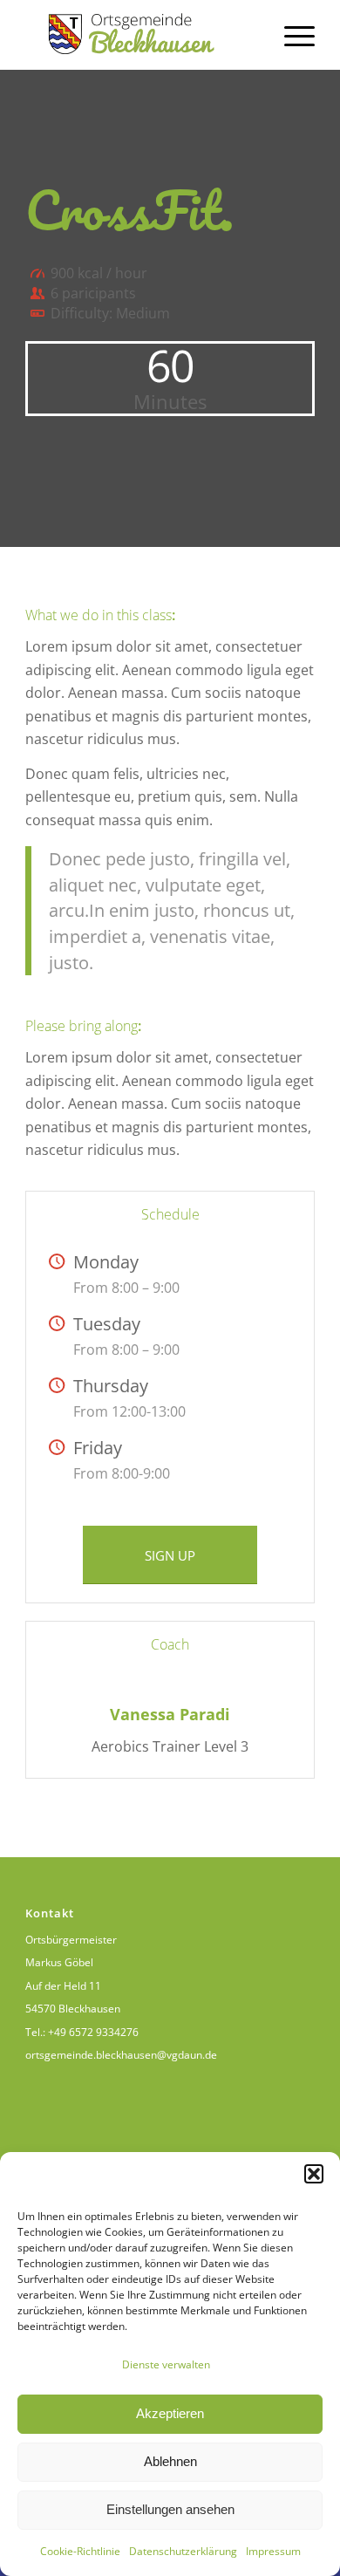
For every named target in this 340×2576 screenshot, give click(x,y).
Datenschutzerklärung (183, 2551)
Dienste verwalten (166, 2364)
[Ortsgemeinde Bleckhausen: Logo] (141, 35)
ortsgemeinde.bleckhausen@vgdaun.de (121, 2055)
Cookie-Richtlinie (80, 2551)
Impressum (273, 2551)
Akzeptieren (170, 2413)
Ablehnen (170, 2461)
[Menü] (291, 35)
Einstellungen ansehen (170, 2509)
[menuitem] (291, 35)
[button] (314, 2174)
